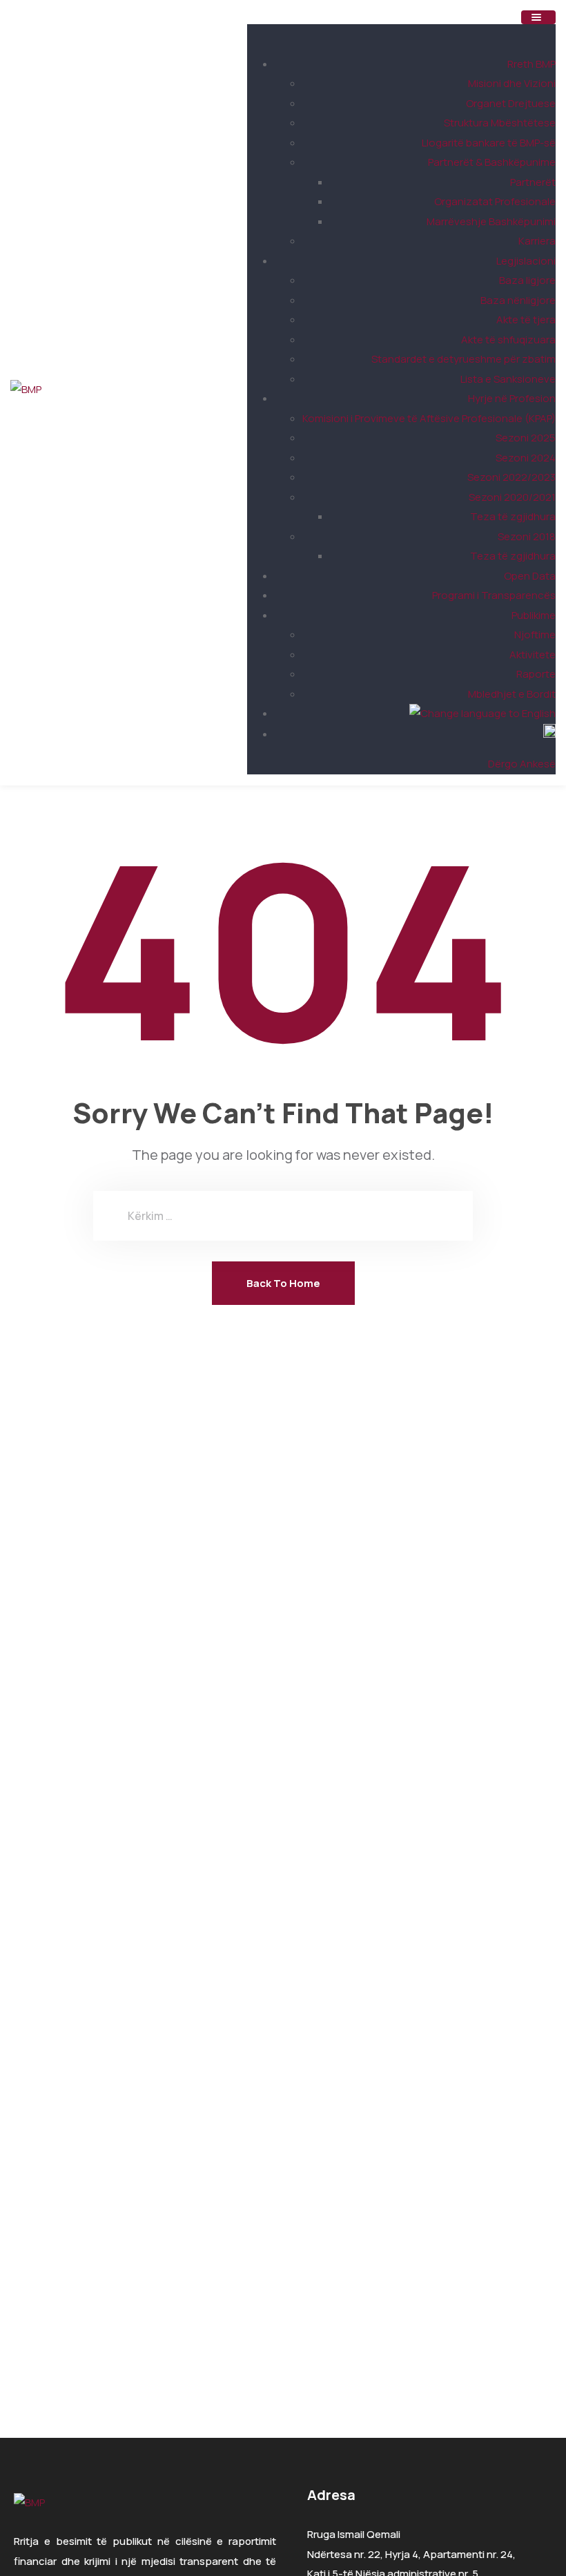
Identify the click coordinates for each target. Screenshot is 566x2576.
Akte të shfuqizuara (508, 340)
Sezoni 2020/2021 (512, 497)
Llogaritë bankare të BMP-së (489, 143)
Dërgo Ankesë (522, 764)
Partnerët (533, 182)
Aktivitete (533, 655)
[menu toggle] (538, 17)
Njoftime (535, 635)
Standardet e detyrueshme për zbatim (463, 359)
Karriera (537, 241)
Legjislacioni (526, 261)
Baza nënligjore (518, 300)
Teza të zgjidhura (513, 516)
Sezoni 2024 (526, 458)
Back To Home (283, 1283)
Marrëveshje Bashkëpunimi (491, 221)
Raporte (536, 674)
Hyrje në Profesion (512, 398)
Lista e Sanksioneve (508, 379)
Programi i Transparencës (494, 595)
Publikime (534, 615)
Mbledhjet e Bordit (512, 694)
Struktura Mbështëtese (500, 123)
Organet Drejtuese (511, 103)
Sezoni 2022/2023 (511, 477)
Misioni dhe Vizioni (512, 83)
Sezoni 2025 (526, 438)
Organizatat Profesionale (495, 201)
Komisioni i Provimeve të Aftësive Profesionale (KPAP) (429, 418)
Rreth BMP (531, 64)
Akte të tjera (526, 319)
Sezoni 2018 (527, 536)
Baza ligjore (527, 280)
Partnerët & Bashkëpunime (492, 162)
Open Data (530, 576)
